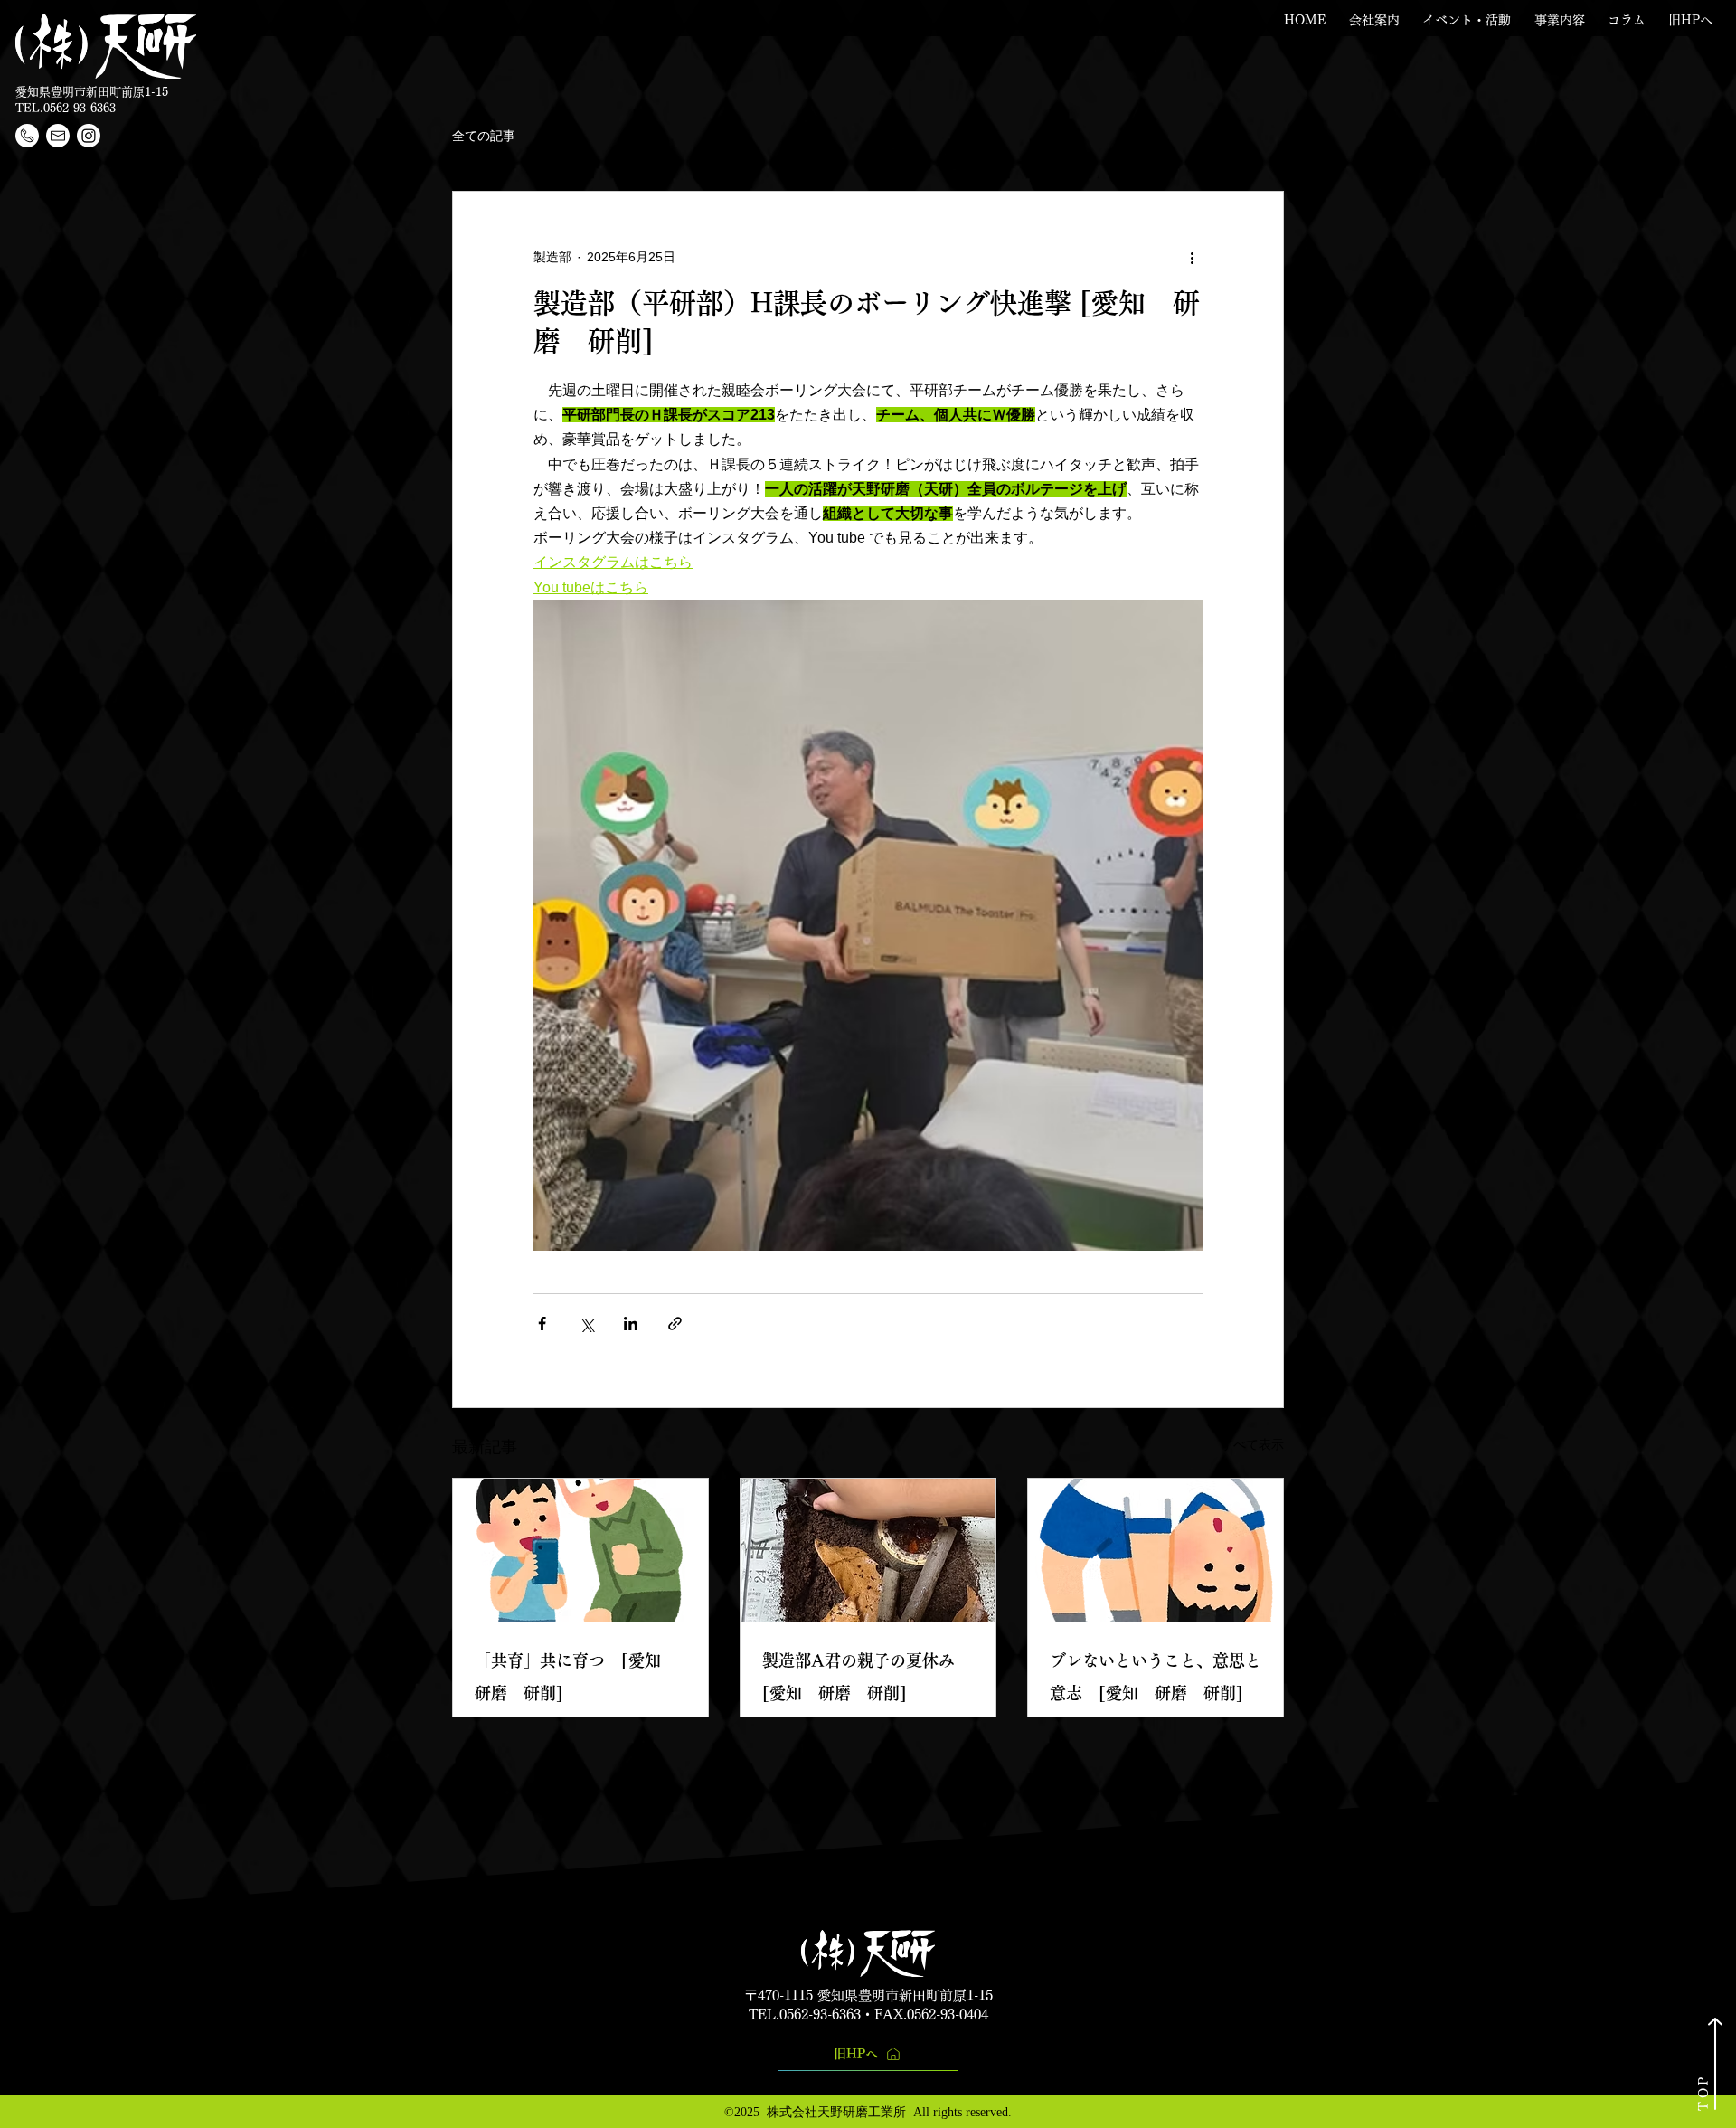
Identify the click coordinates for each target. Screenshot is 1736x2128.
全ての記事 (484, 136)
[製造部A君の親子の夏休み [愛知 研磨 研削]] (868, 1551)
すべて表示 (1252, 1444)
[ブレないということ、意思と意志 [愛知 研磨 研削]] (1156, 1551)
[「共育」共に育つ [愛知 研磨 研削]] (580, 1551)
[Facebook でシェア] (542, 1324)
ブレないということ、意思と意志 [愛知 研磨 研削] (1156, 1677)
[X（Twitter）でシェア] (586, 1324)
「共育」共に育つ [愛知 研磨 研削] (576, 1677)
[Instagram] (89, 136)
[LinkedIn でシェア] (631, 1324)
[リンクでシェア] (675, 1324)
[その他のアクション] (1192, 257)
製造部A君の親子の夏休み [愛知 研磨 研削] (867, 1677)
